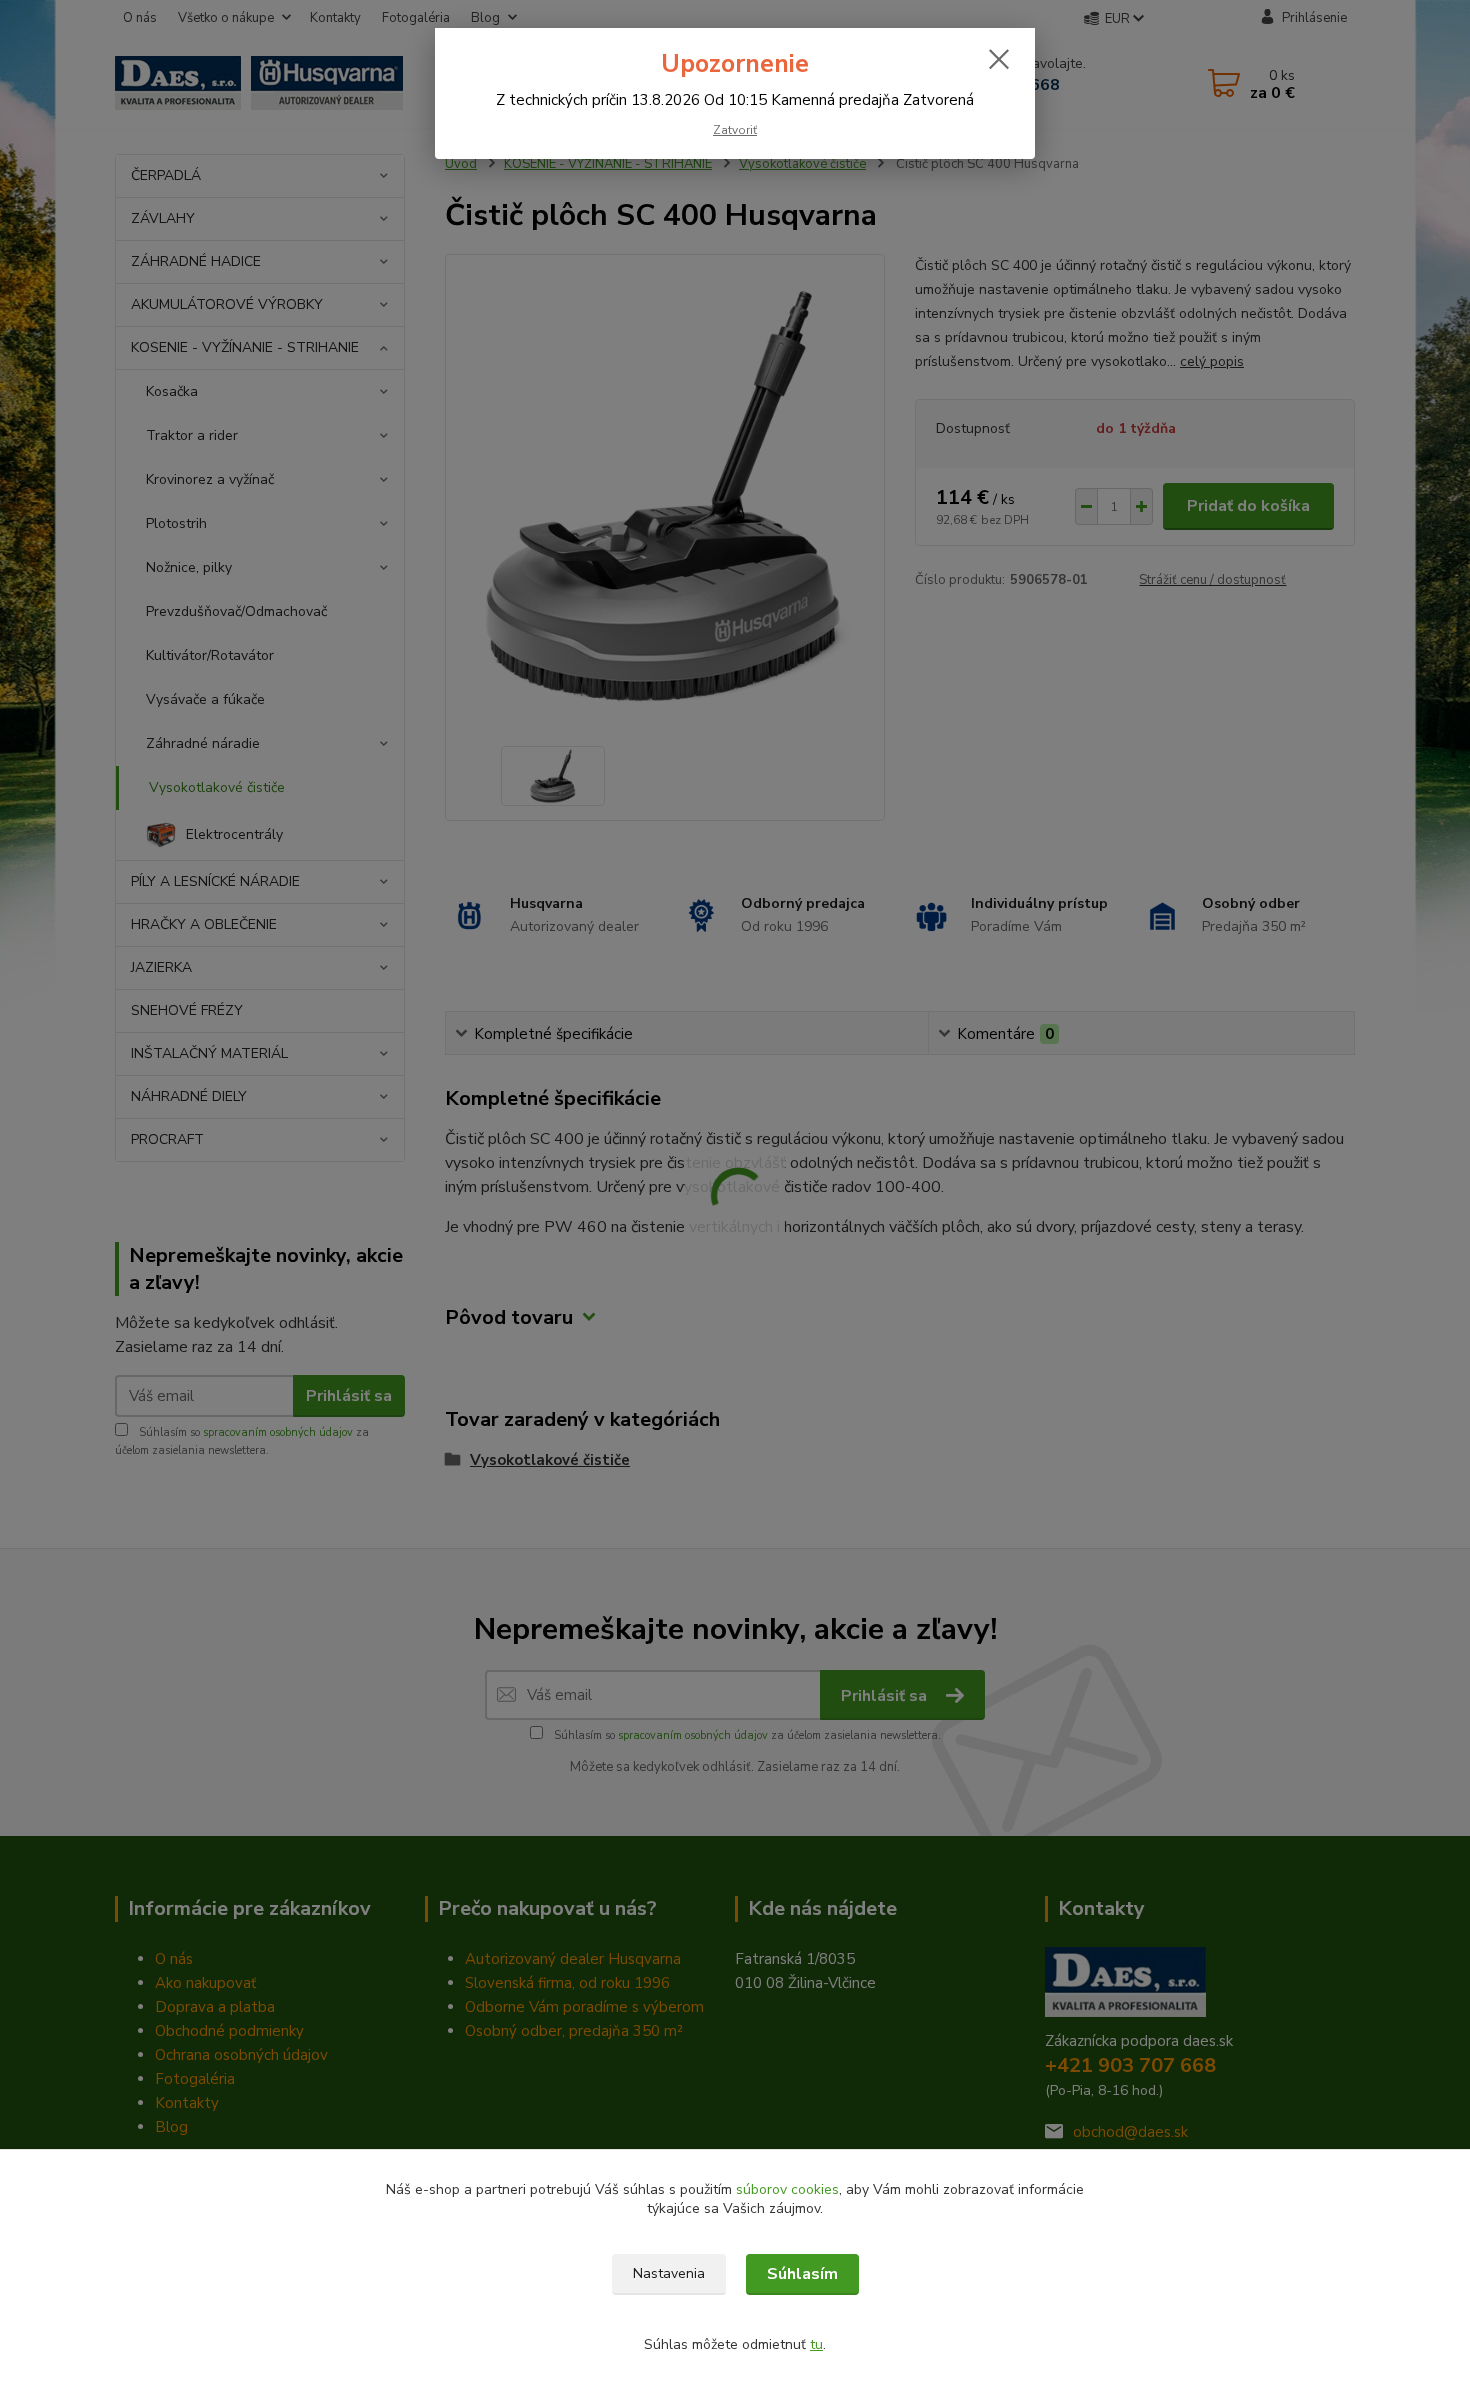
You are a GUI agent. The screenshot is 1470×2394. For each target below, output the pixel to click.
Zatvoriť (735, 130)
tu (816, 2344)
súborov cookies (787, 2189)
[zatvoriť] (999, 59)
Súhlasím (802, 2274)
